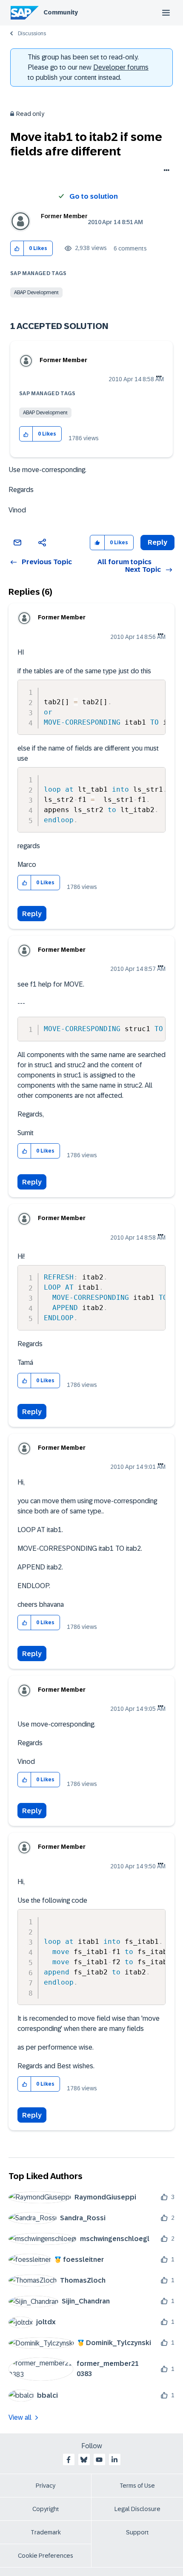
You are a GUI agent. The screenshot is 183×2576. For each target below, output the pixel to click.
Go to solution (94, 196)
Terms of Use (137, 2486)
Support (137, 2532)
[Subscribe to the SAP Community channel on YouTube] (99, 2460)
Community (61, 12)
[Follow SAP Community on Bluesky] (84, 2460)
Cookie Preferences (46, 2556)
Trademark (46, 2532)
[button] (17, 249)
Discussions (32, 34)
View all (20, 2417)
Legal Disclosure (137, 2509)
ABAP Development (36, 292)
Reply (32, 914)
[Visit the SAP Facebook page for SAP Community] (69, 2460)
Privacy (46, 2486)
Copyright (46, 2509)
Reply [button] (157, 542)
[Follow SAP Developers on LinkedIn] (114, 2460)
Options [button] (165, 171)
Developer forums (121, 67)
